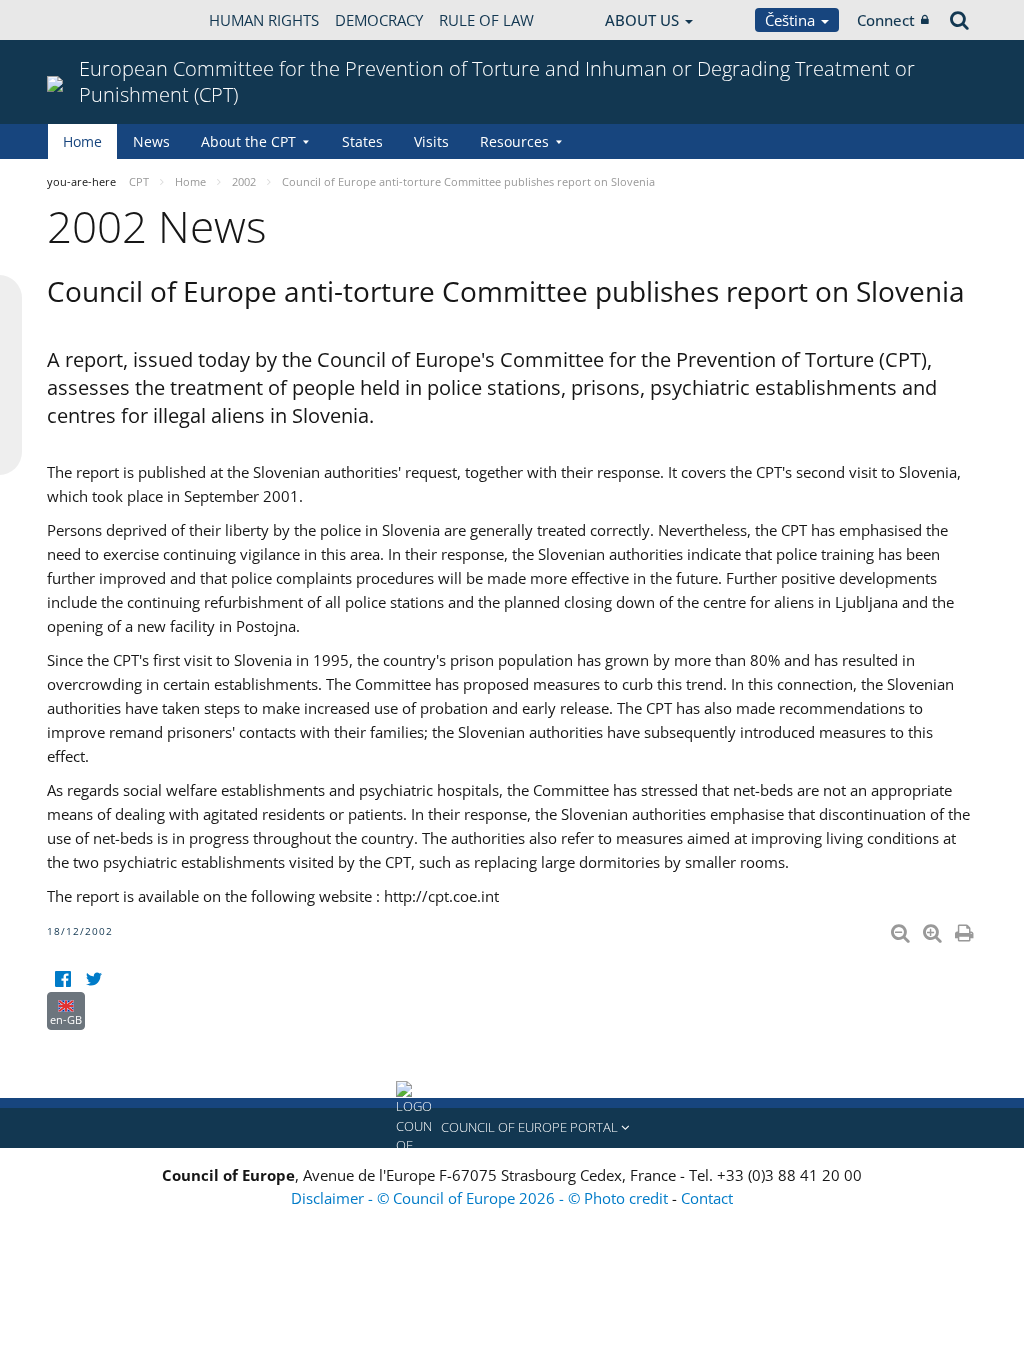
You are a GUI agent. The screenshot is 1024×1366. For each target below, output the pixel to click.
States (362, 141)
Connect (886, 20)
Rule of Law (486, 20)
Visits (431, 141)
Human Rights (264, 20)
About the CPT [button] (248, 141)
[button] (512, 1128)
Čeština (792, 20)
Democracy (379, 20)
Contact (707, 1198)
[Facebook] (62, 979)
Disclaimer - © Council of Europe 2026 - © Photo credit (481, 1198)
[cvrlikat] (93, 979)
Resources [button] (514, 141)
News (151, 141)
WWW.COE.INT (97, 20)
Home (82, 141)
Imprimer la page (966, 929)
